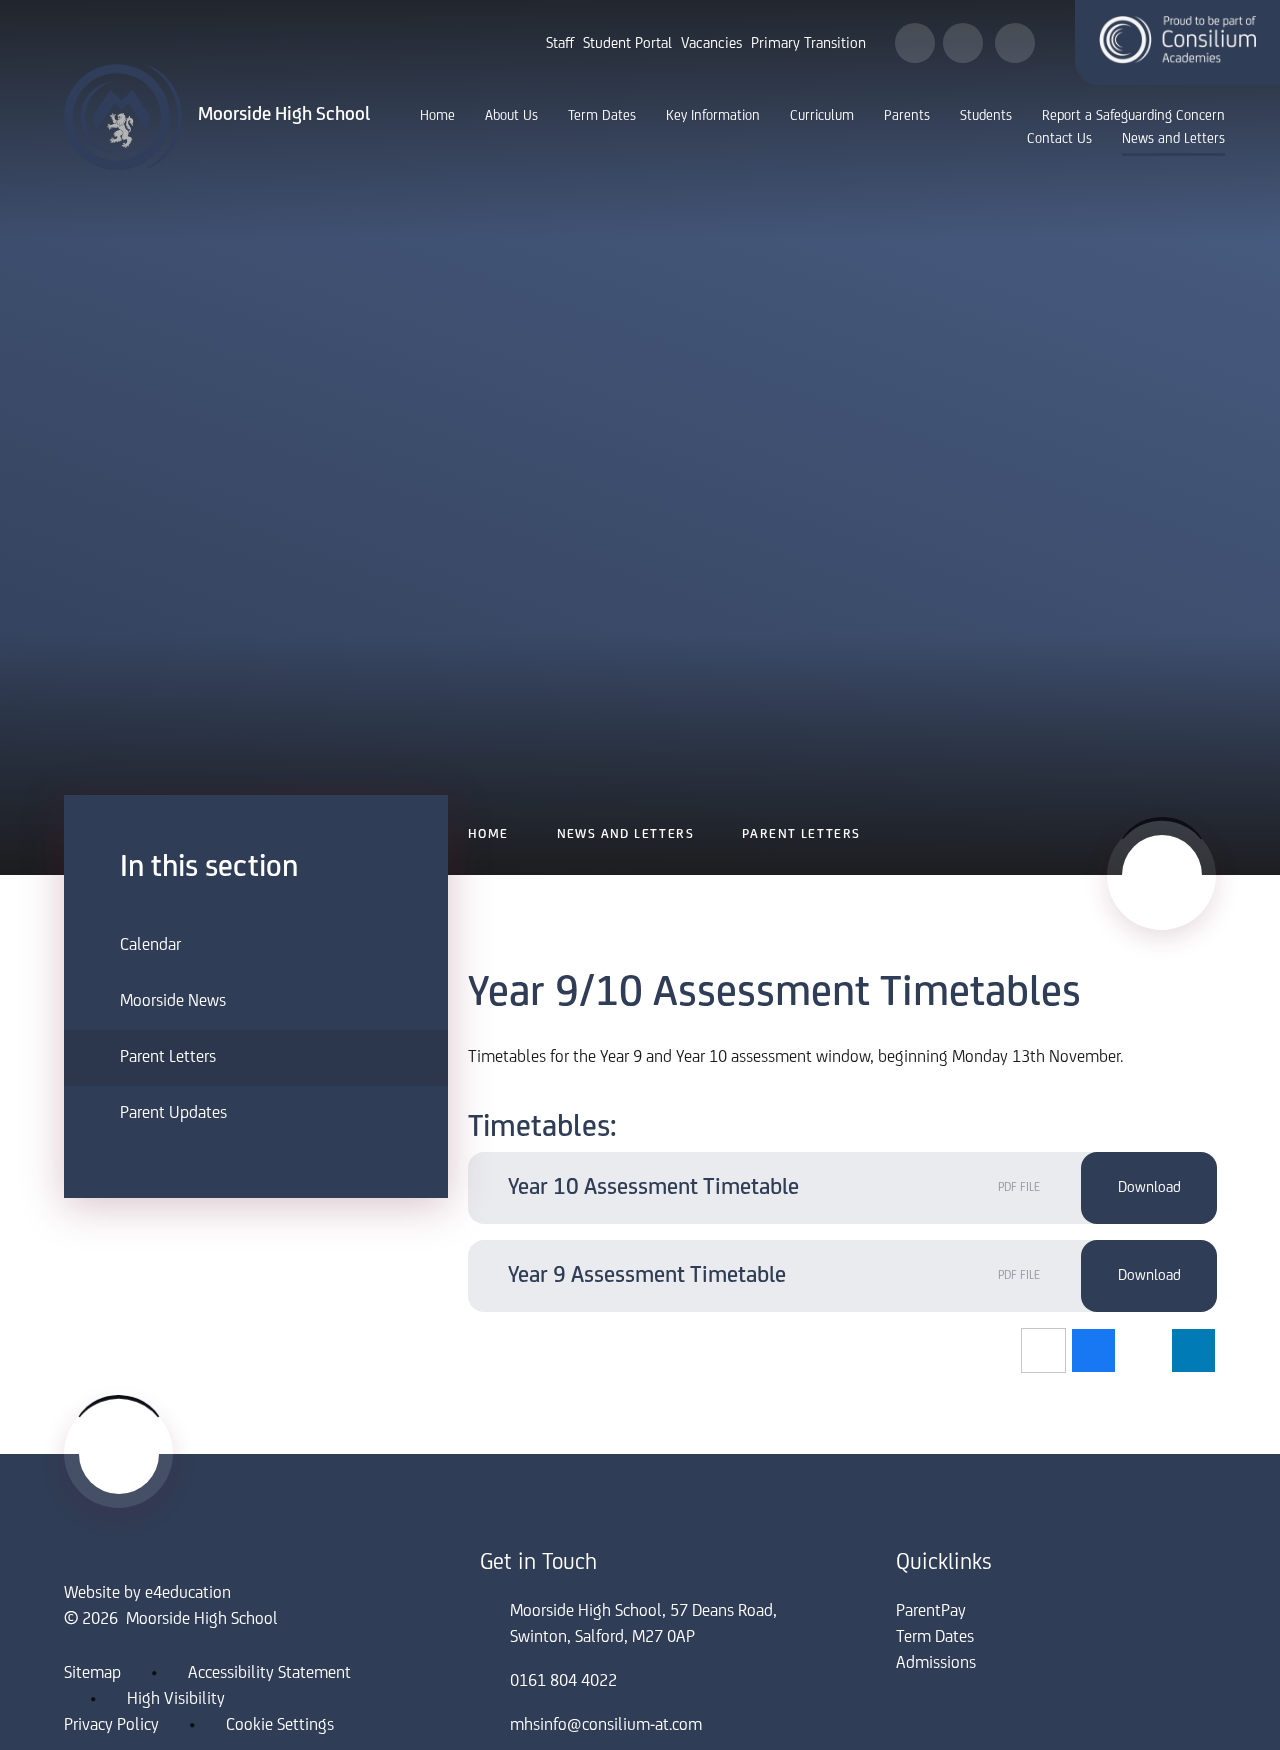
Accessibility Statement (269, 1674)
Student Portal (627, 44)
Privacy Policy (111, 1726)
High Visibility (176, 1700)
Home (488, 834)
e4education (188, 1594)
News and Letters (625, 834)
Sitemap (92, 1674)
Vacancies (711, 44)
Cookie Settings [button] (280, 1726)
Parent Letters (801, 834)
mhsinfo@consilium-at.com (606, 1726)
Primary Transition (808, 44)
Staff (560, 44)
